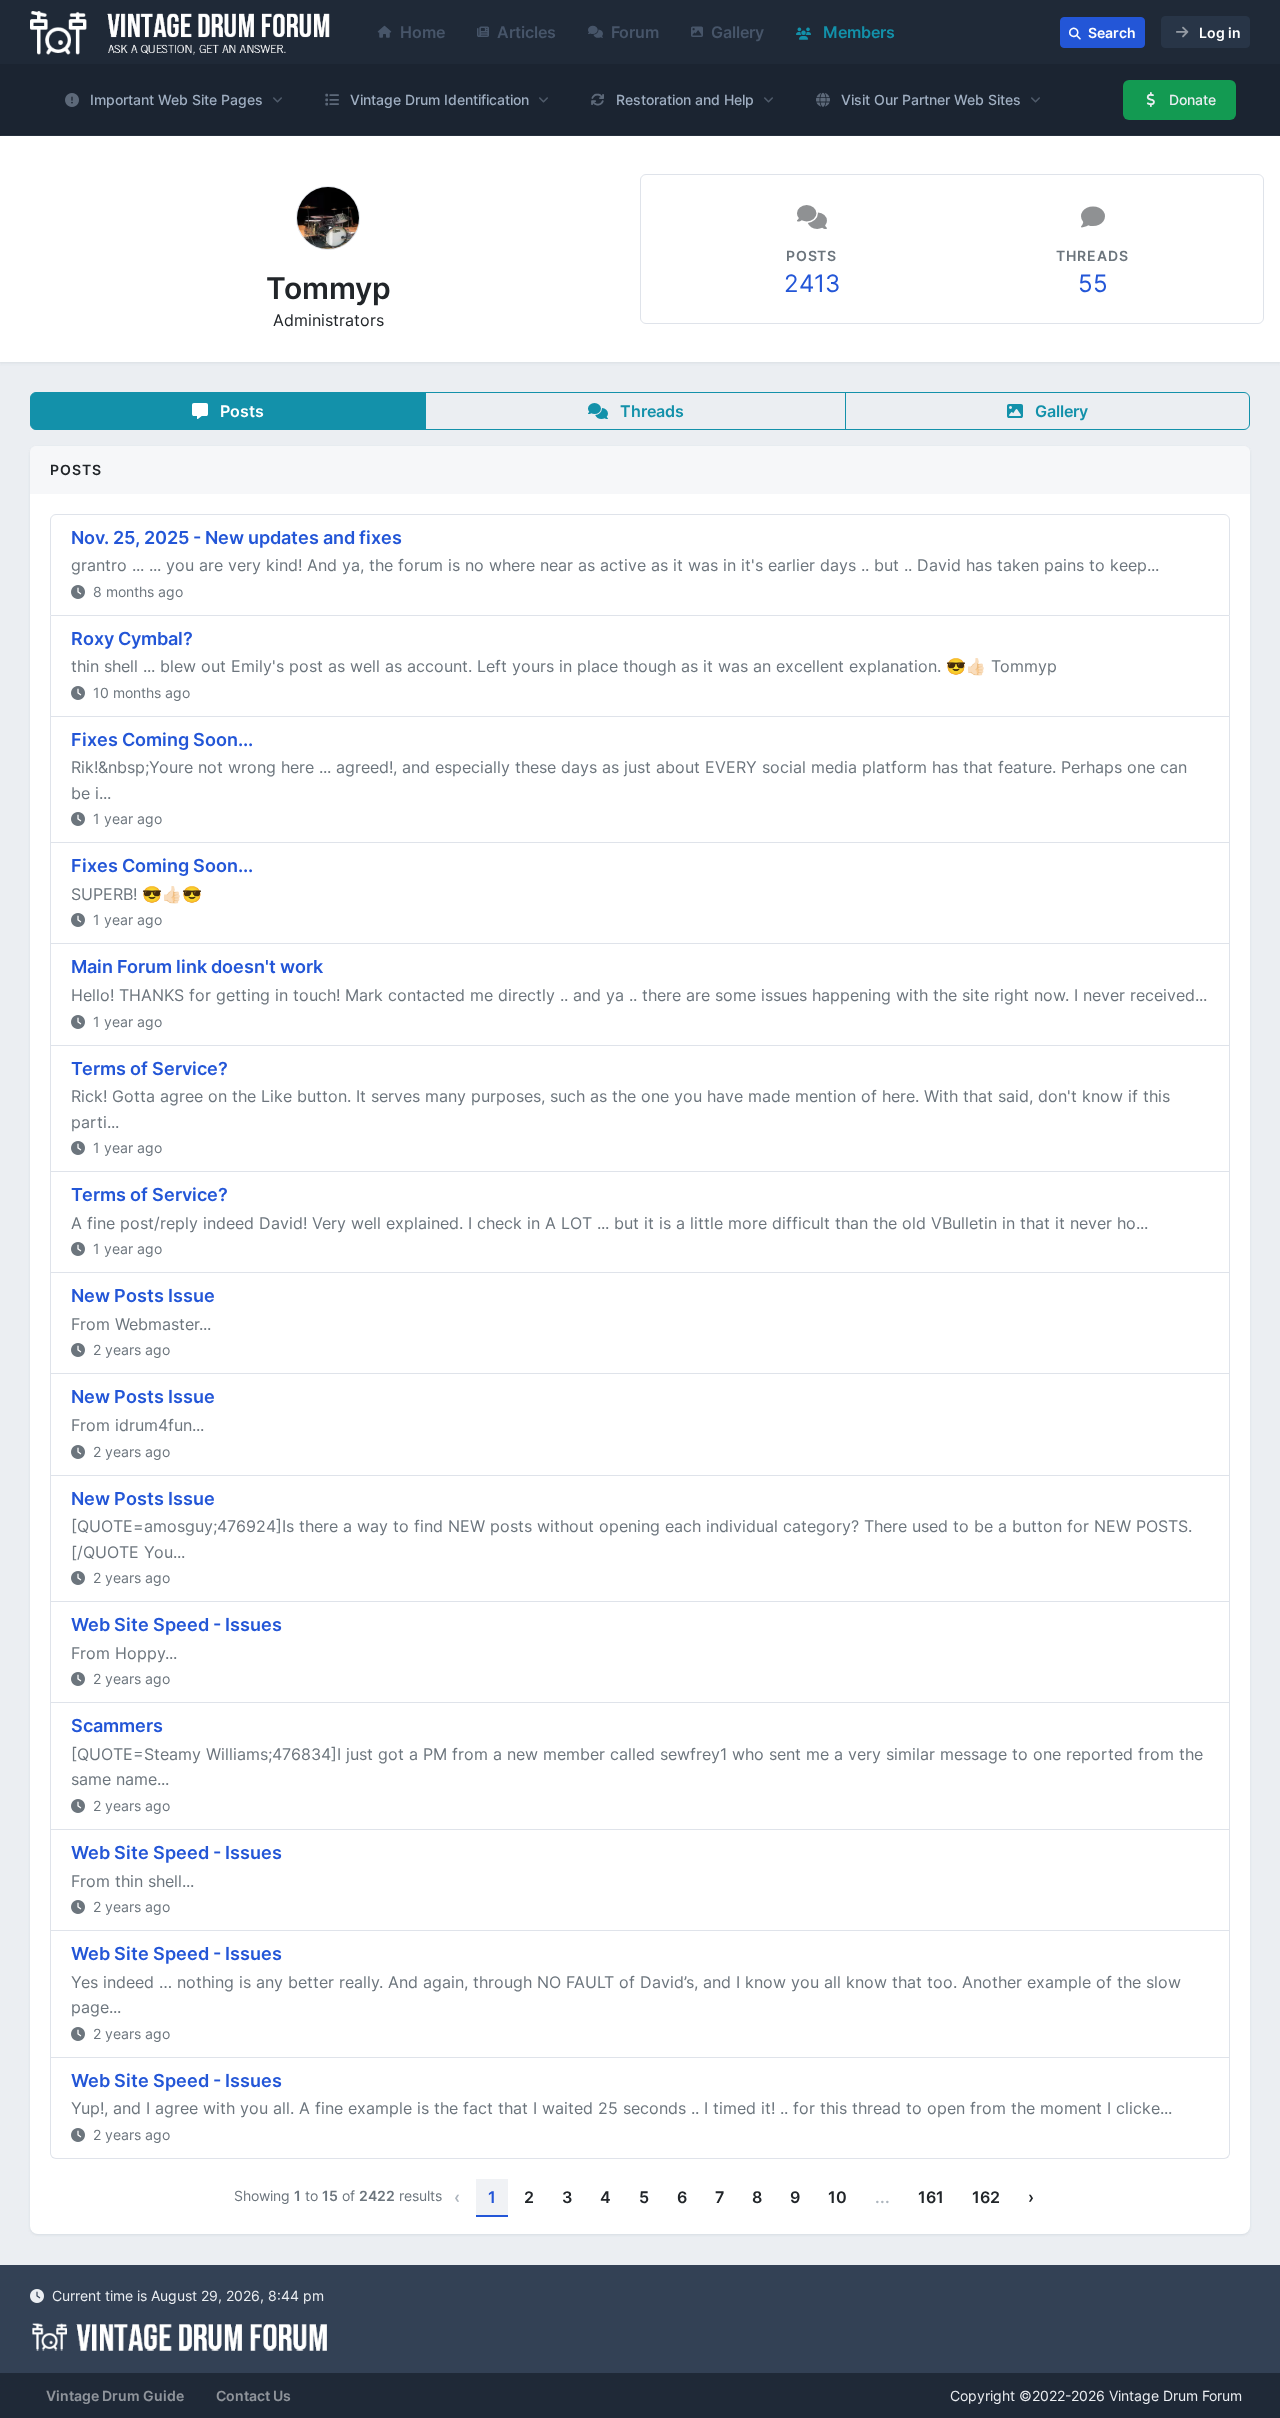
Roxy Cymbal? (132, 638)
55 (1093, 283)
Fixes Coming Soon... (162, 739)
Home (422, 32)
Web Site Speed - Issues (176, 1624)
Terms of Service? (149, 1068)
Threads (650, 411)
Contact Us (253, 2395)
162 (986, 2197)
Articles (526, 32)
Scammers (117, 1725)
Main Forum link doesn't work (197, 966)
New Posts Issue (143, 1295)
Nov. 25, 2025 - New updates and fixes (236, 537)
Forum (635, 32)
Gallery (737, 32)
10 (837, 2197)
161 (931, 2197)
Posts (240, 411)
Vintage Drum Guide (115, 2395)
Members (857, 32)
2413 (812, 283)
